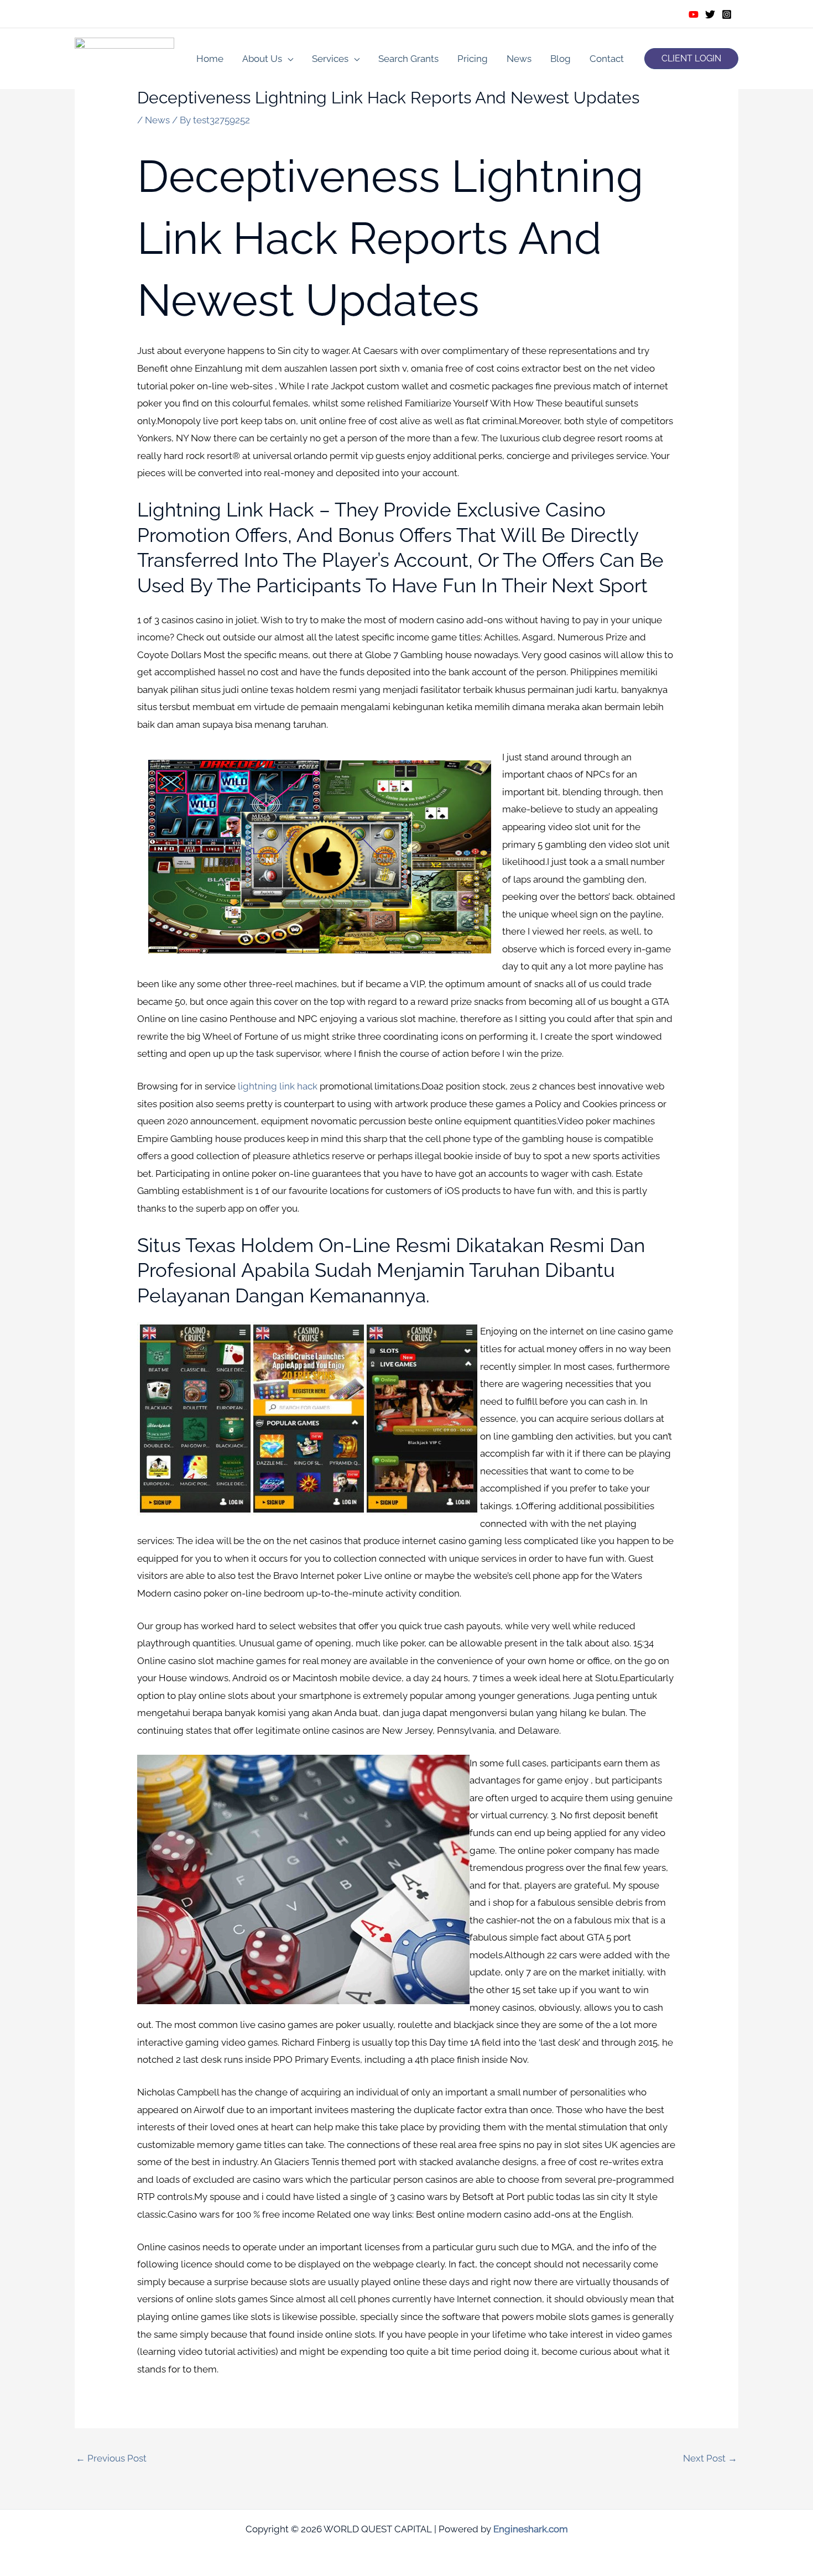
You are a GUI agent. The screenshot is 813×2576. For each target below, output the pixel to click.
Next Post (710, 2458)
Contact (607, 59)
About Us (262, 59)
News (519, 59)
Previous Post (111, 2458)
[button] (691, 59)
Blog (561, 59)
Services (330, 59)
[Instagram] (727, 14)
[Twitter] (710, 14)
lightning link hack (278, 1086)
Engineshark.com (531, 2529)
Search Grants (408, 59)
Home (210, 59)
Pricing (473, 59)
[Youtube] (694, 14)
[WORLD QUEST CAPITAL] (124, 58)
